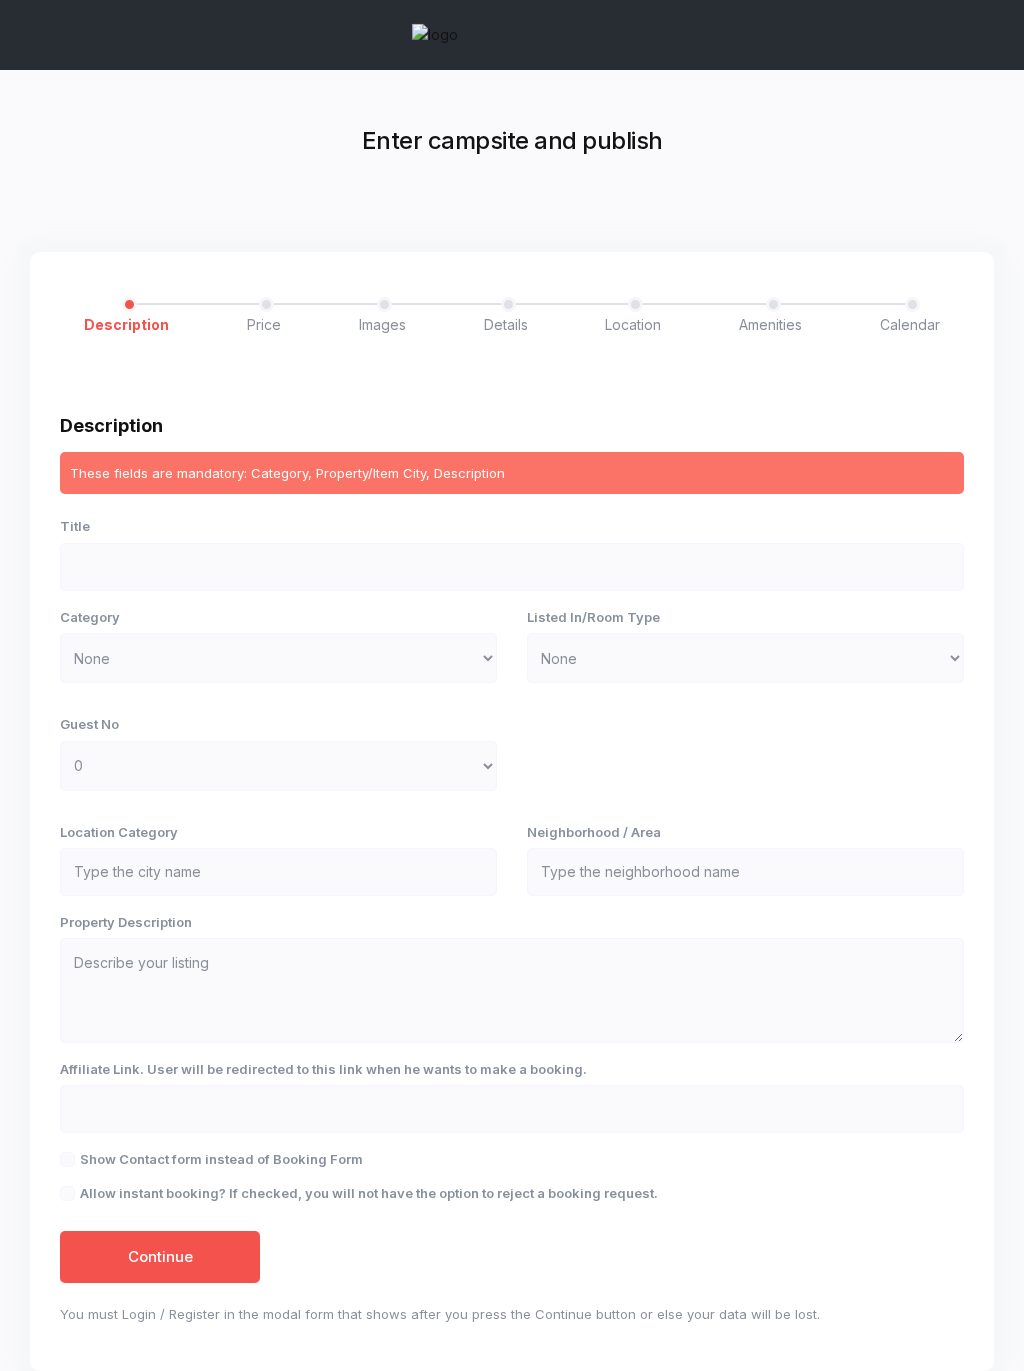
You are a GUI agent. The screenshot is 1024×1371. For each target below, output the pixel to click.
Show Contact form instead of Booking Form (221, 1159)
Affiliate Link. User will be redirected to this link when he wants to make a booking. (323, 1069)
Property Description (126, 922)
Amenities (770, 324)
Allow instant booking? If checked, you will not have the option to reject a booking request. (369, 1193)
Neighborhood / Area (594, 832)
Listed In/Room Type (593, 617)
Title (75, 526)
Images (382, 324)
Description (126, 324)
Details (506, 324)
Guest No (89, 724)
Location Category (119, 832)
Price (264, 324)
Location (633, 324)
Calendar (910, 324)
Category (90, 617)
